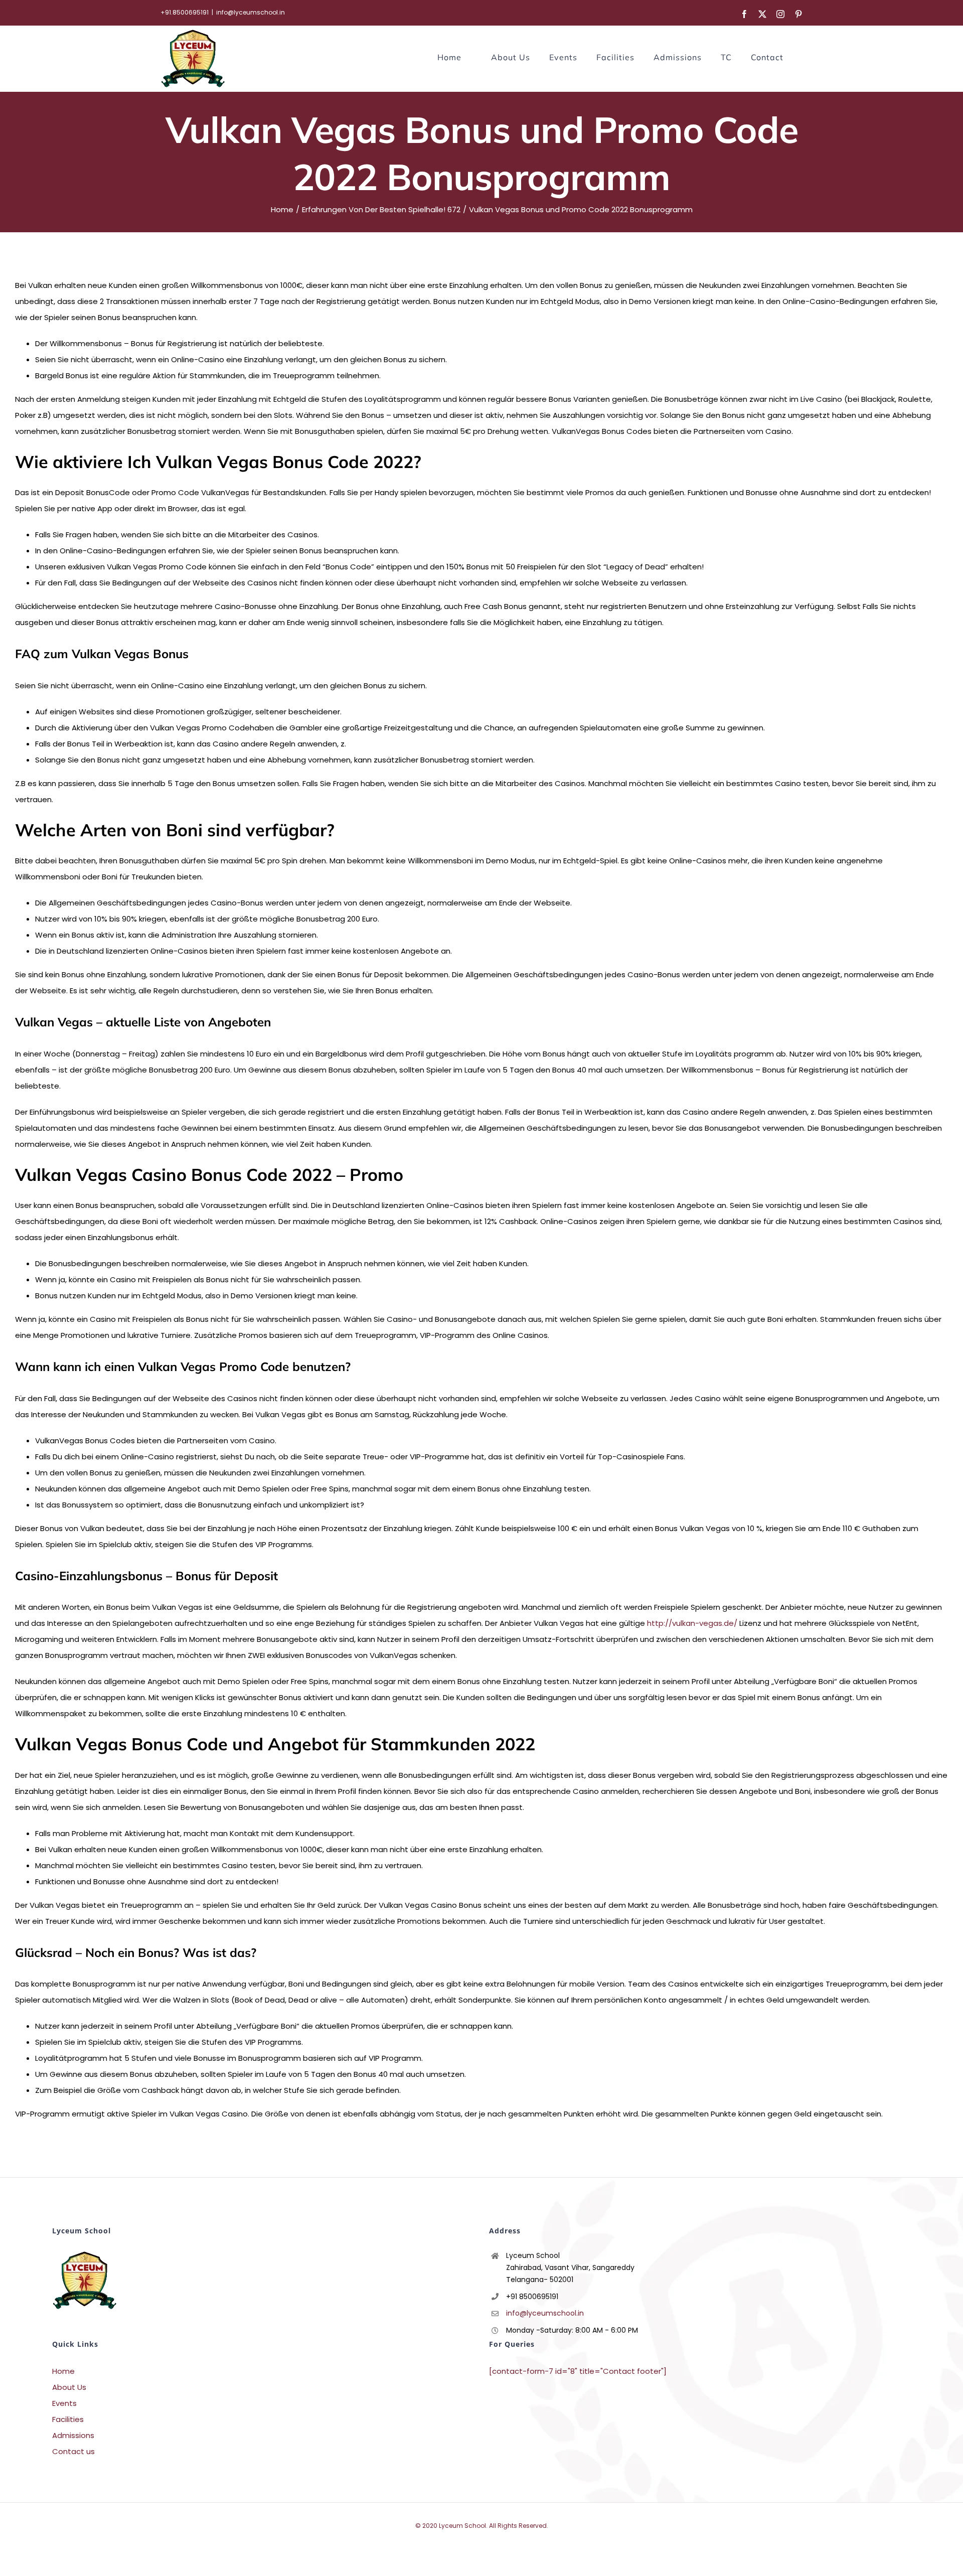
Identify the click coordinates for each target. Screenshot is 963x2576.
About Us (69, 2387)
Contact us (73, 2451)
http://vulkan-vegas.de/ (692, 1623)
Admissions (73, 2435)
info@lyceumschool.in (251, 12)
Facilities (68, 2419)
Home (63, 2371)
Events (64, 2403)
